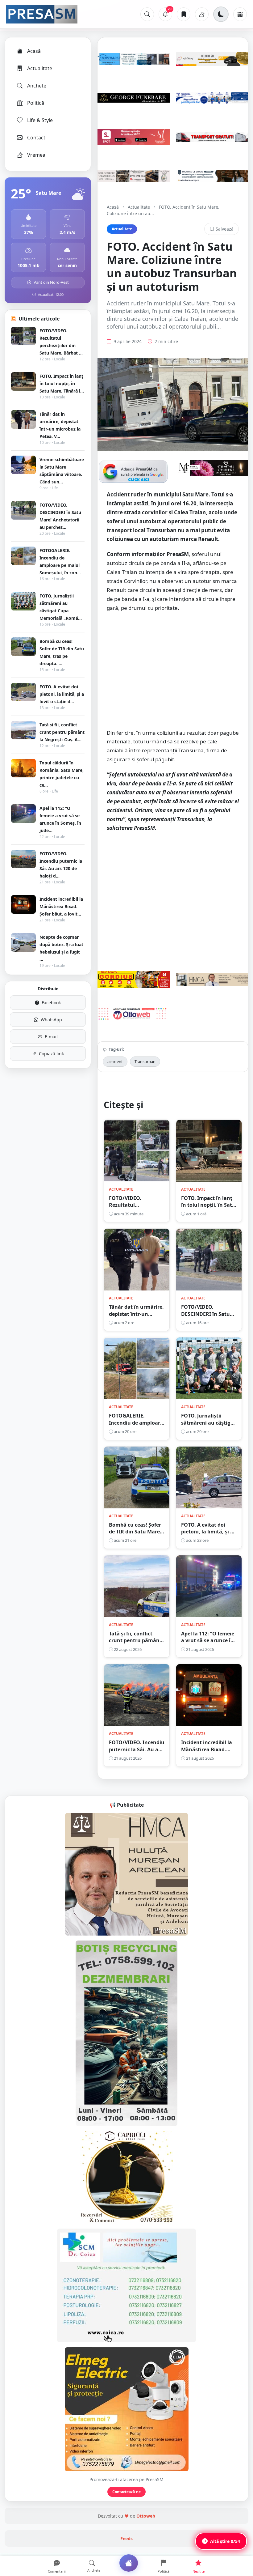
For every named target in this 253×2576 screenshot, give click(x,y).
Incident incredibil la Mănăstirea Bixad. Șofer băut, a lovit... (61, 906)
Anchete (37, 86)
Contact (36, 138)
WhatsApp (51, 1020)
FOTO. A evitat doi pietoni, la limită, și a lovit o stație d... (62, 694)
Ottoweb (146, 2516)
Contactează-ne (126, 2492)
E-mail (51, 1037)
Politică (36, 103)
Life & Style (40, 120)
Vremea (36, 155)
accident (115, 1061)
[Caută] (147, 14)
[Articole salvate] (184, 14)
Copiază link (51, 1054)
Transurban (145, 1061)
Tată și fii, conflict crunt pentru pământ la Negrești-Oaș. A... (62, 732)
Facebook (51, 1003)
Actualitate (40, 68)
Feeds (126, 2538)
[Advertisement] (173, 673)
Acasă (34, 51)
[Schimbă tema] (221, 14)
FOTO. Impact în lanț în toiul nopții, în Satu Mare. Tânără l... (62, 383)
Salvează (225, 229)
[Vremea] (202, 14)
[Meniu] (240, 14)
